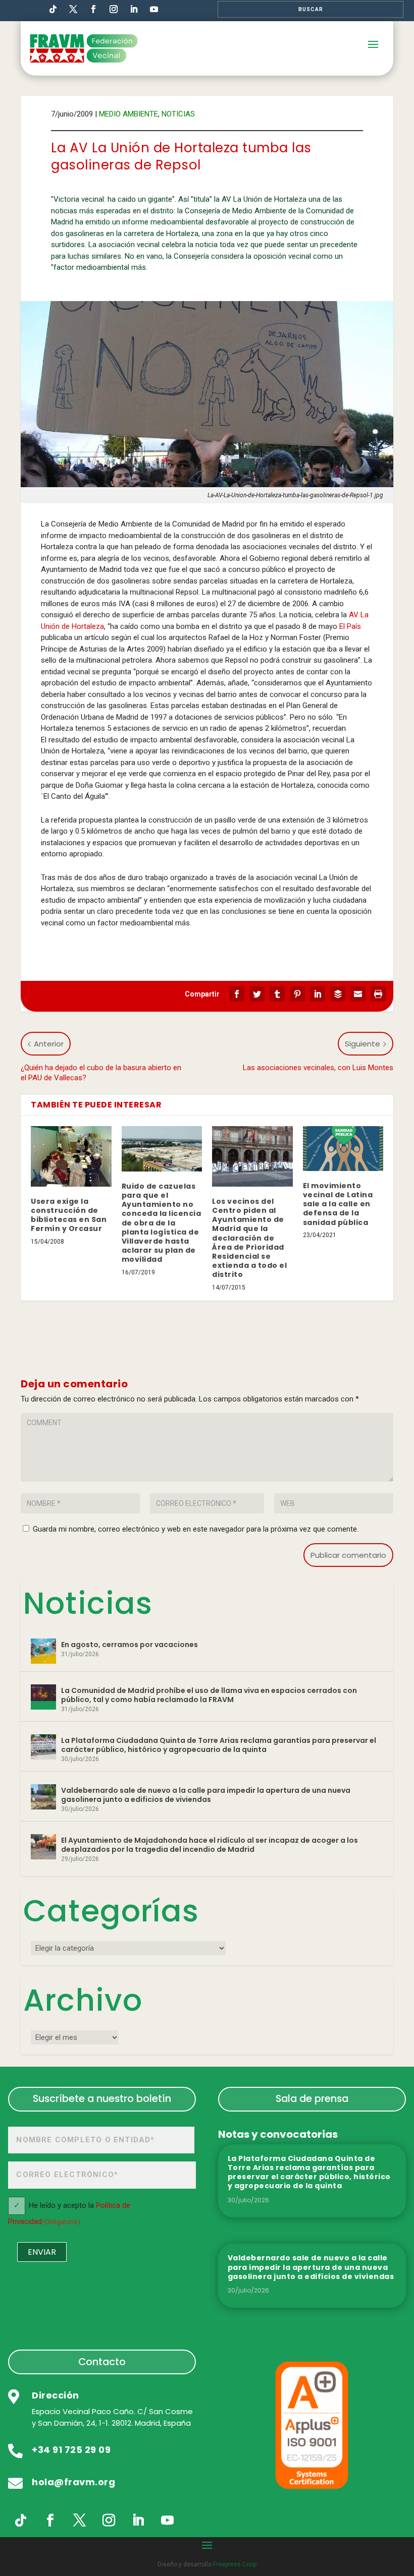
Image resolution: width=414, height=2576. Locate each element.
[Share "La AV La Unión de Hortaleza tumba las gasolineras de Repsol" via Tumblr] (277, 994)
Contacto (102, 2362)
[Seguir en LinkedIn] (134, 9)
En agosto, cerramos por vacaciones (130, 1645)
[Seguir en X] (79, 2521)
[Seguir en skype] (73, 9)
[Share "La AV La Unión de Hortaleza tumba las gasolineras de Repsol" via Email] (358, 994)
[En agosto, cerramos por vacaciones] (43, 1651)
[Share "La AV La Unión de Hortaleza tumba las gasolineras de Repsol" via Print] (378, 994)
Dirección (56, 2395)
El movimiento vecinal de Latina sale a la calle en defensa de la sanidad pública (338, 1204)
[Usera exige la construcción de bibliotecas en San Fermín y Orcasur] (71, 1156)
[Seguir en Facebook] (93, 9)
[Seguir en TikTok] (53, 9)
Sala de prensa (312, 2098)
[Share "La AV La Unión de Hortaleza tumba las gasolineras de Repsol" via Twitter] (257, 994)
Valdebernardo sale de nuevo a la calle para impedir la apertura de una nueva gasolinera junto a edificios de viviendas (206, 1795)
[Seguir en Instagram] (114, 9)
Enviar (42, 2252)
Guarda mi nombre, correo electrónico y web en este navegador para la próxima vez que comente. (196, 1529)
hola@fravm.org (73, 2482)
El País (350, 626)
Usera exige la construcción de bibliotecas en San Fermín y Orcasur (69, 1215)
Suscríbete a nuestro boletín (102, 2098)
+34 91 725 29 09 (71, 2450)
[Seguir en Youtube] (154, 9)
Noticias (178, 114)
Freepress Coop (235, 2564)
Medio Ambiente (128, 114)
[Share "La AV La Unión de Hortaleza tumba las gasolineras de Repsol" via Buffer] (338, 994)
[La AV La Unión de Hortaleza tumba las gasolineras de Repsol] (207, 394)
